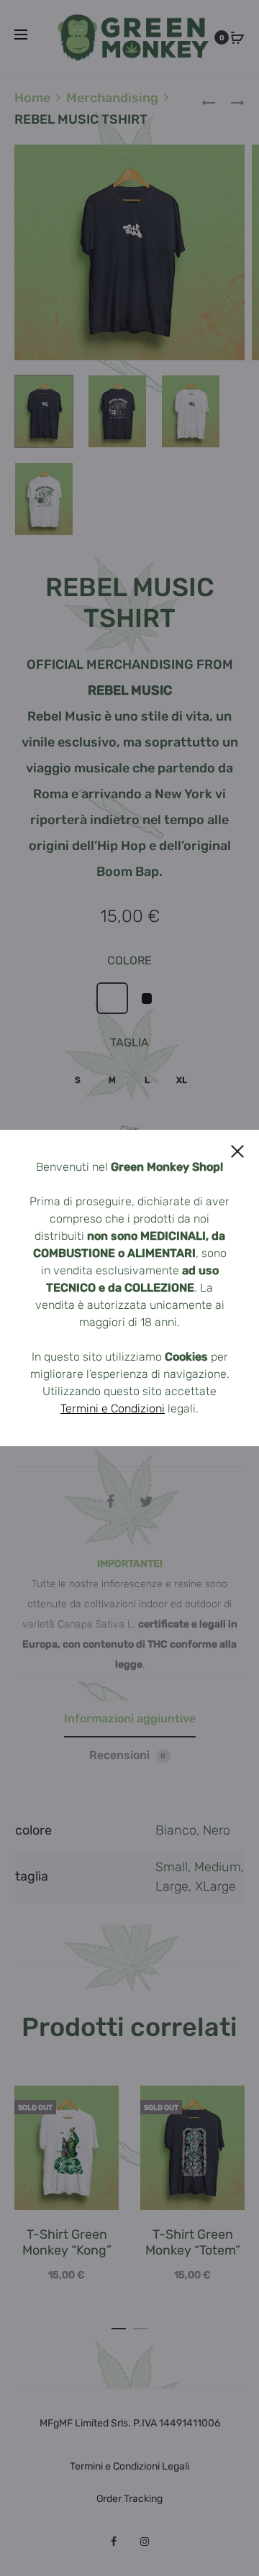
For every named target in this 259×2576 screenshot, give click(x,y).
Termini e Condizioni (113, 1408)
